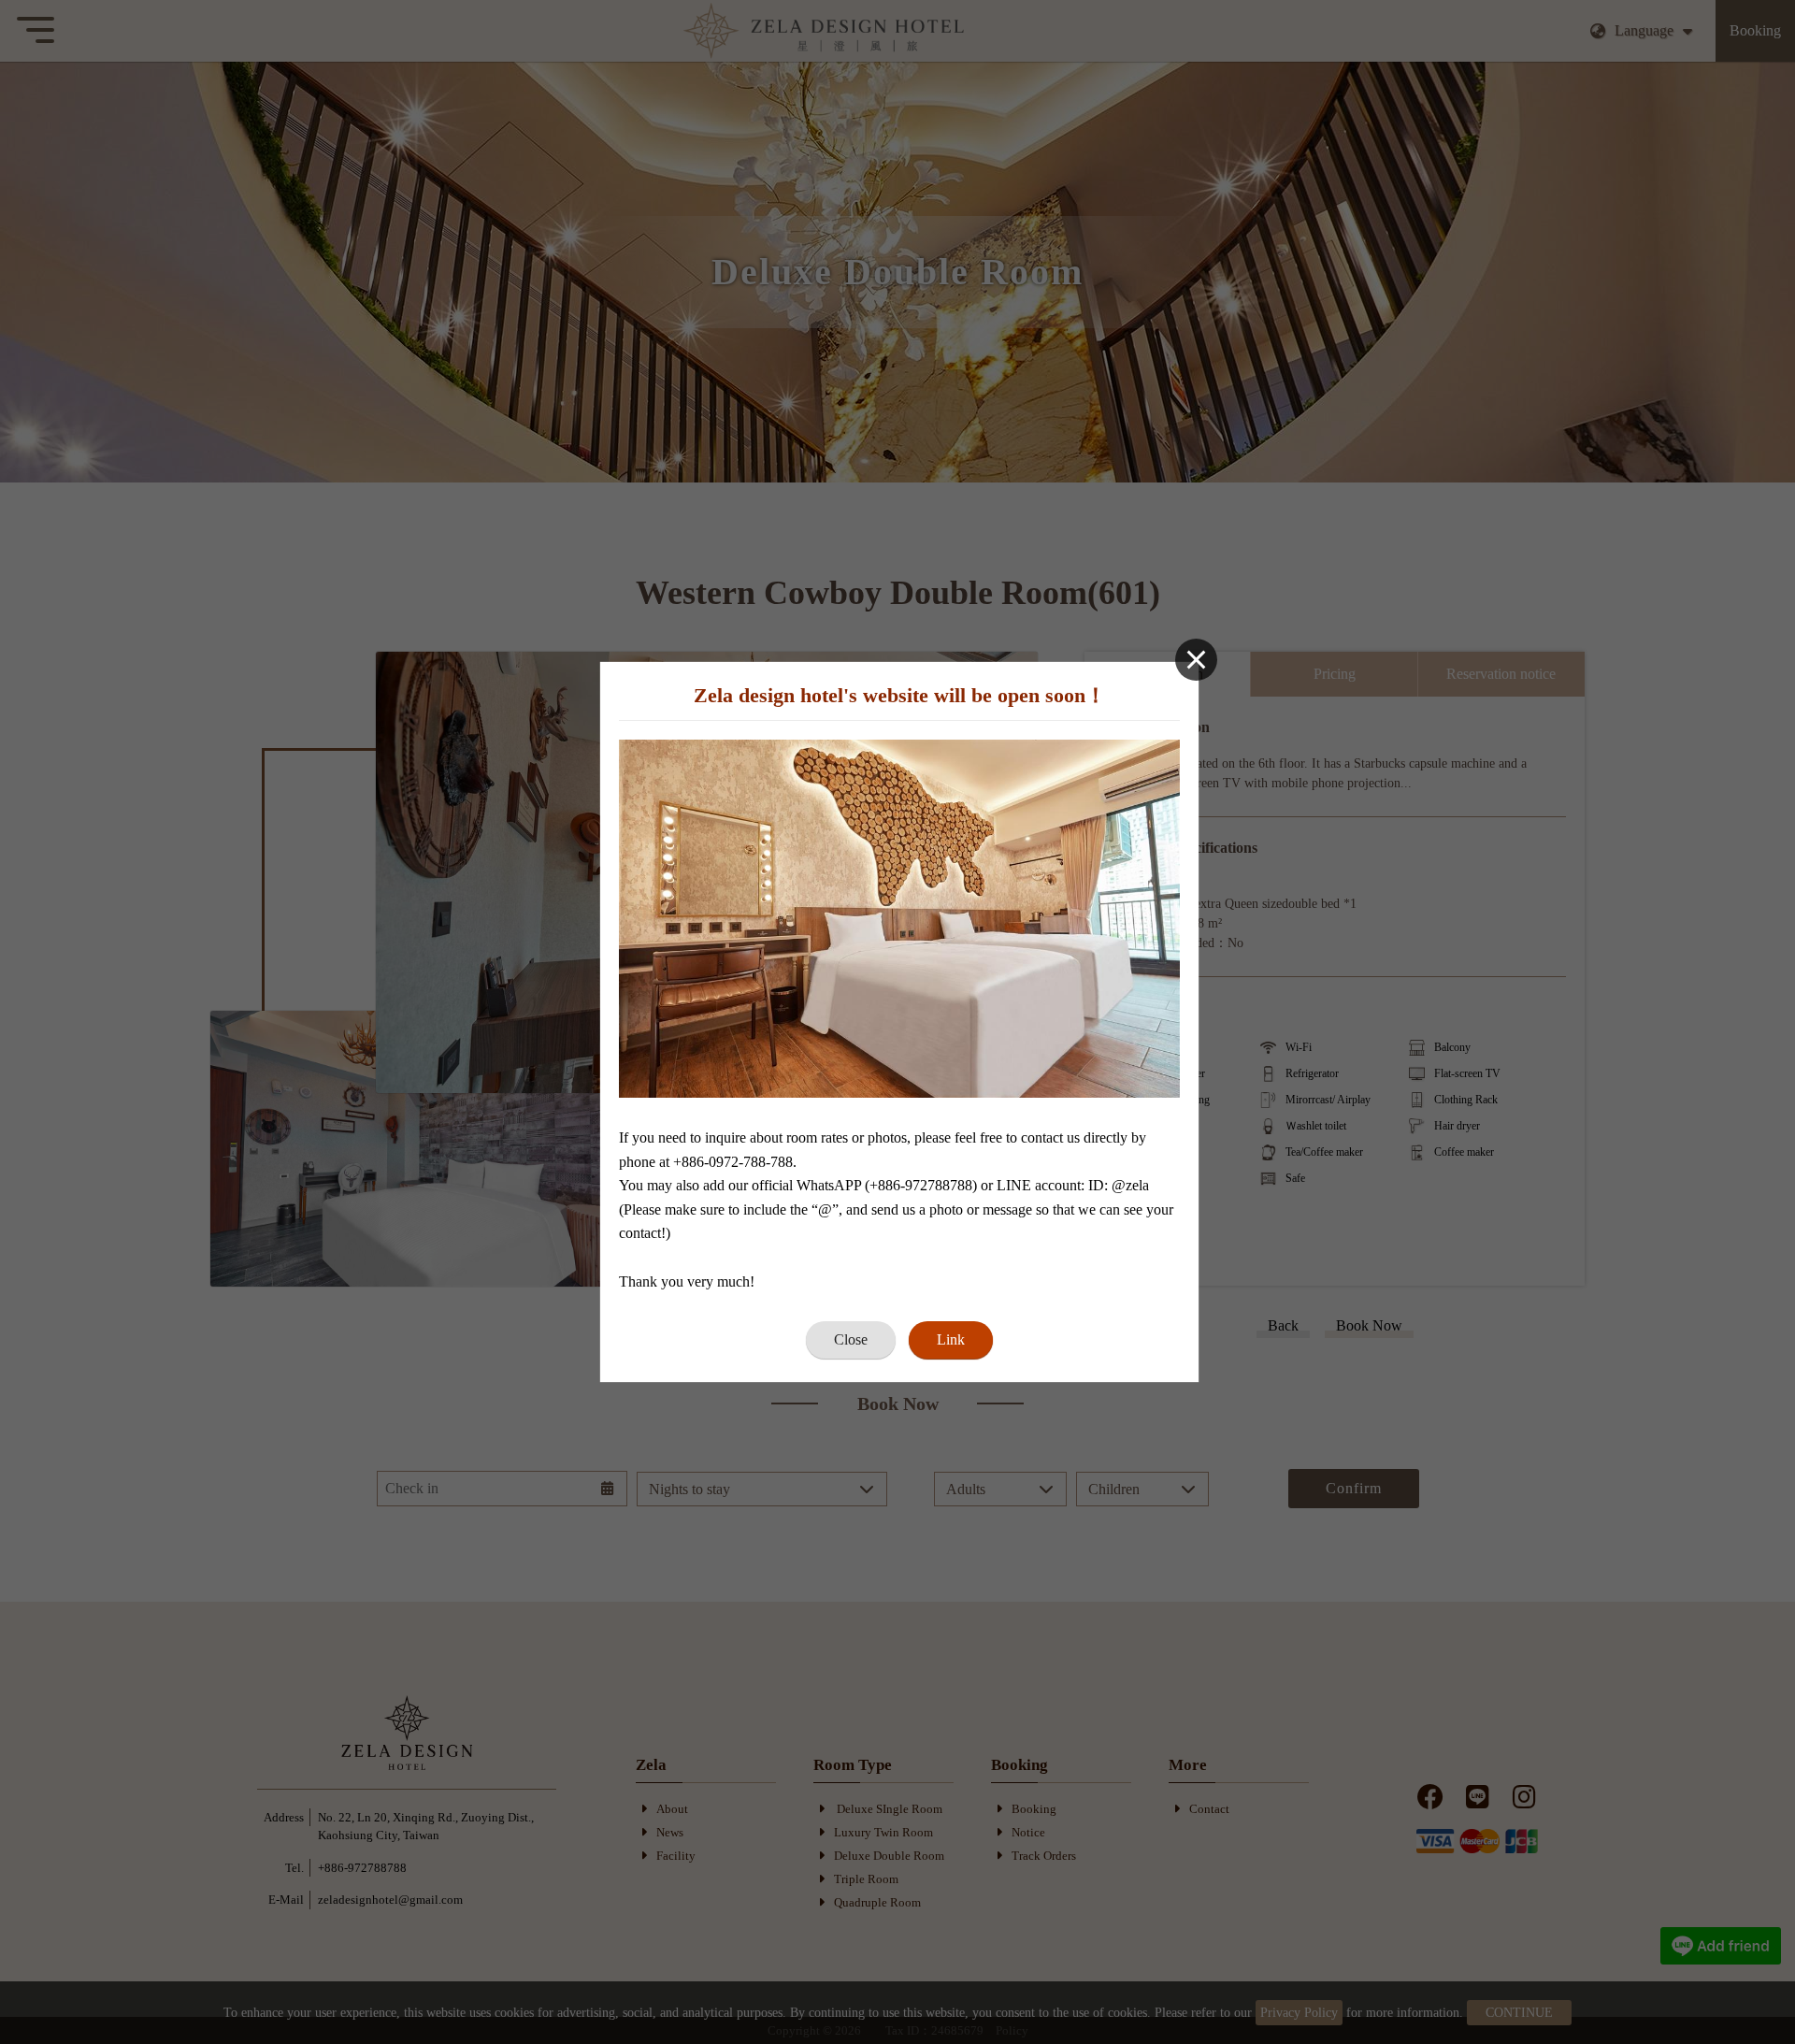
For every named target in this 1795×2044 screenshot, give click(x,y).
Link (951, 1339)
